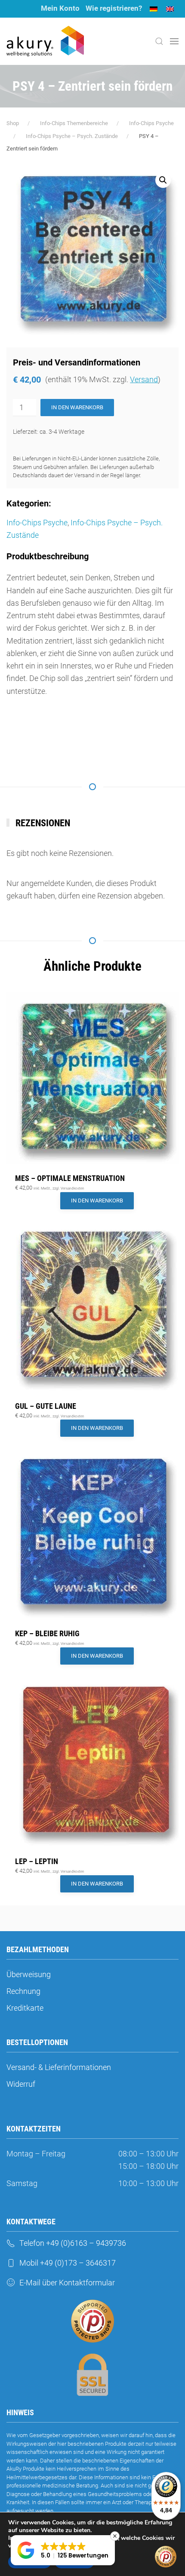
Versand (144, 379)
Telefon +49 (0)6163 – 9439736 (73, 2243)
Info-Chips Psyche (37, 523)
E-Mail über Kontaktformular (67, 2283)
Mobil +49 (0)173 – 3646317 (68, 2263)
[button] (159, 41)
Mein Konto (60, 8)
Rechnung (23, 1991)
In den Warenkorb (77, 407)
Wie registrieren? (114, 8)
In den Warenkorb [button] (97, 1201)
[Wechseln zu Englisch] (170, 9)
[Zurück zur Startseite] (45, 41)
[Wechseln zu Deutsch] (154, 9)
